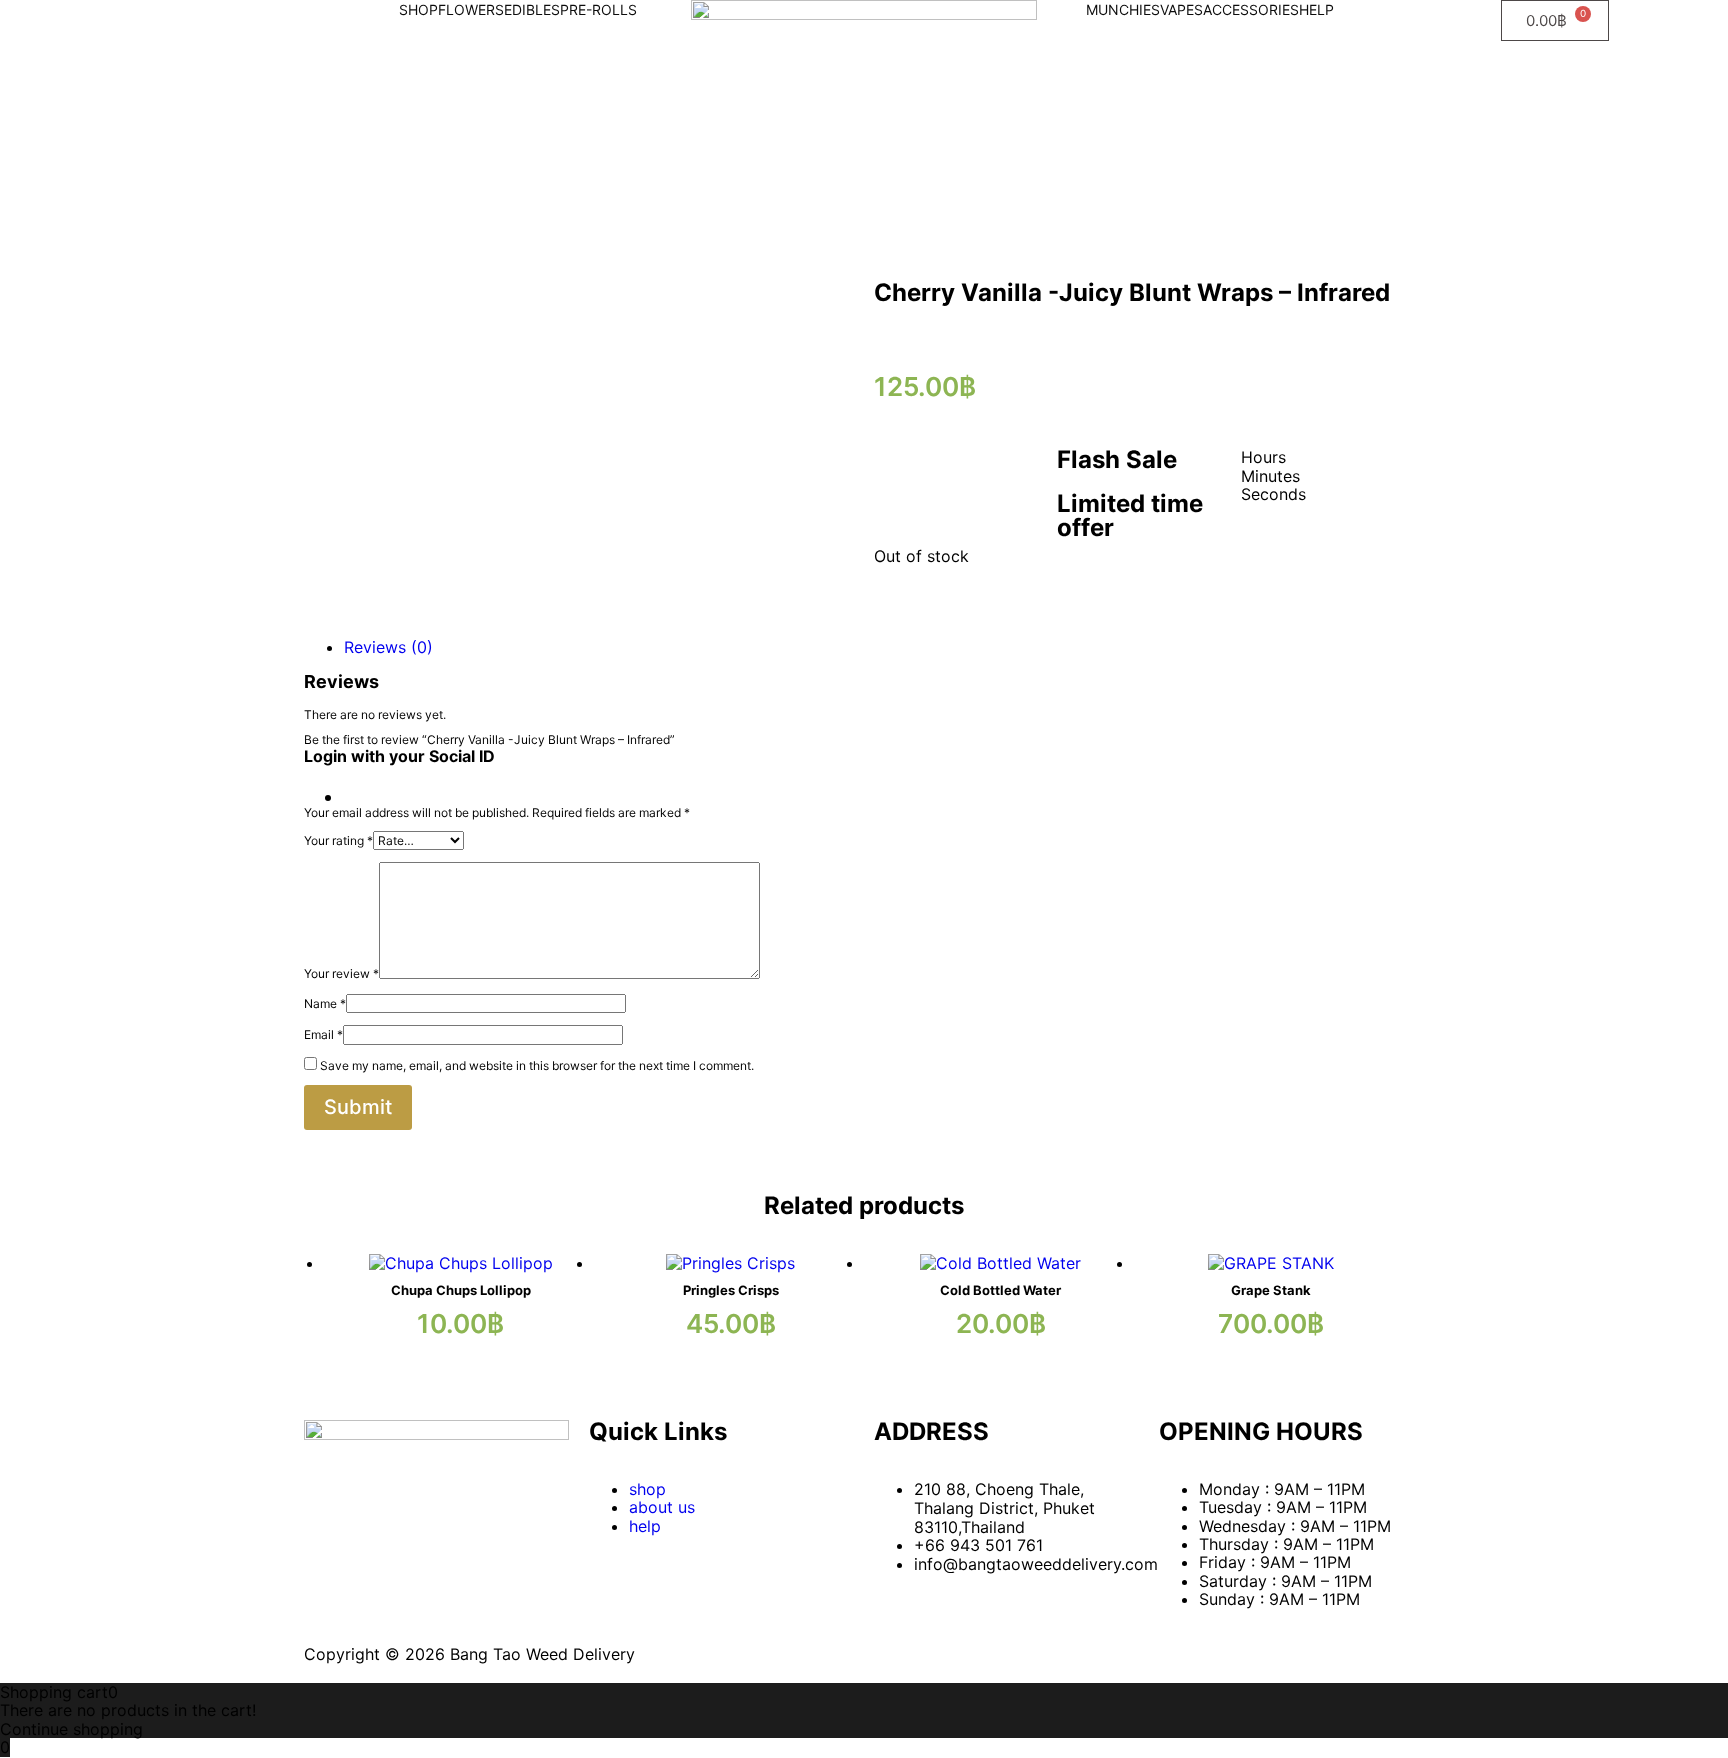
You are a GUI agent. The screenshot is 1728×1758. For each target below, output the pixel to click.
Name (325, 1003)
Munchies (1123, 9)
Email (323, 1034)
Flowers (471, 9)
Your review (341, 974)
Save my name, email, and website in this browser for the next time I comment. (537, 1065)
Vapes (1181, 9)
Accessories (1251, 9)
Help (1316, 9)
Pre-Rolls (598, 9)
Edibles (532, 9)
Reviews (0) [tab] (388, 647)
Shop (418, 9)
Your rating (338, 840)
